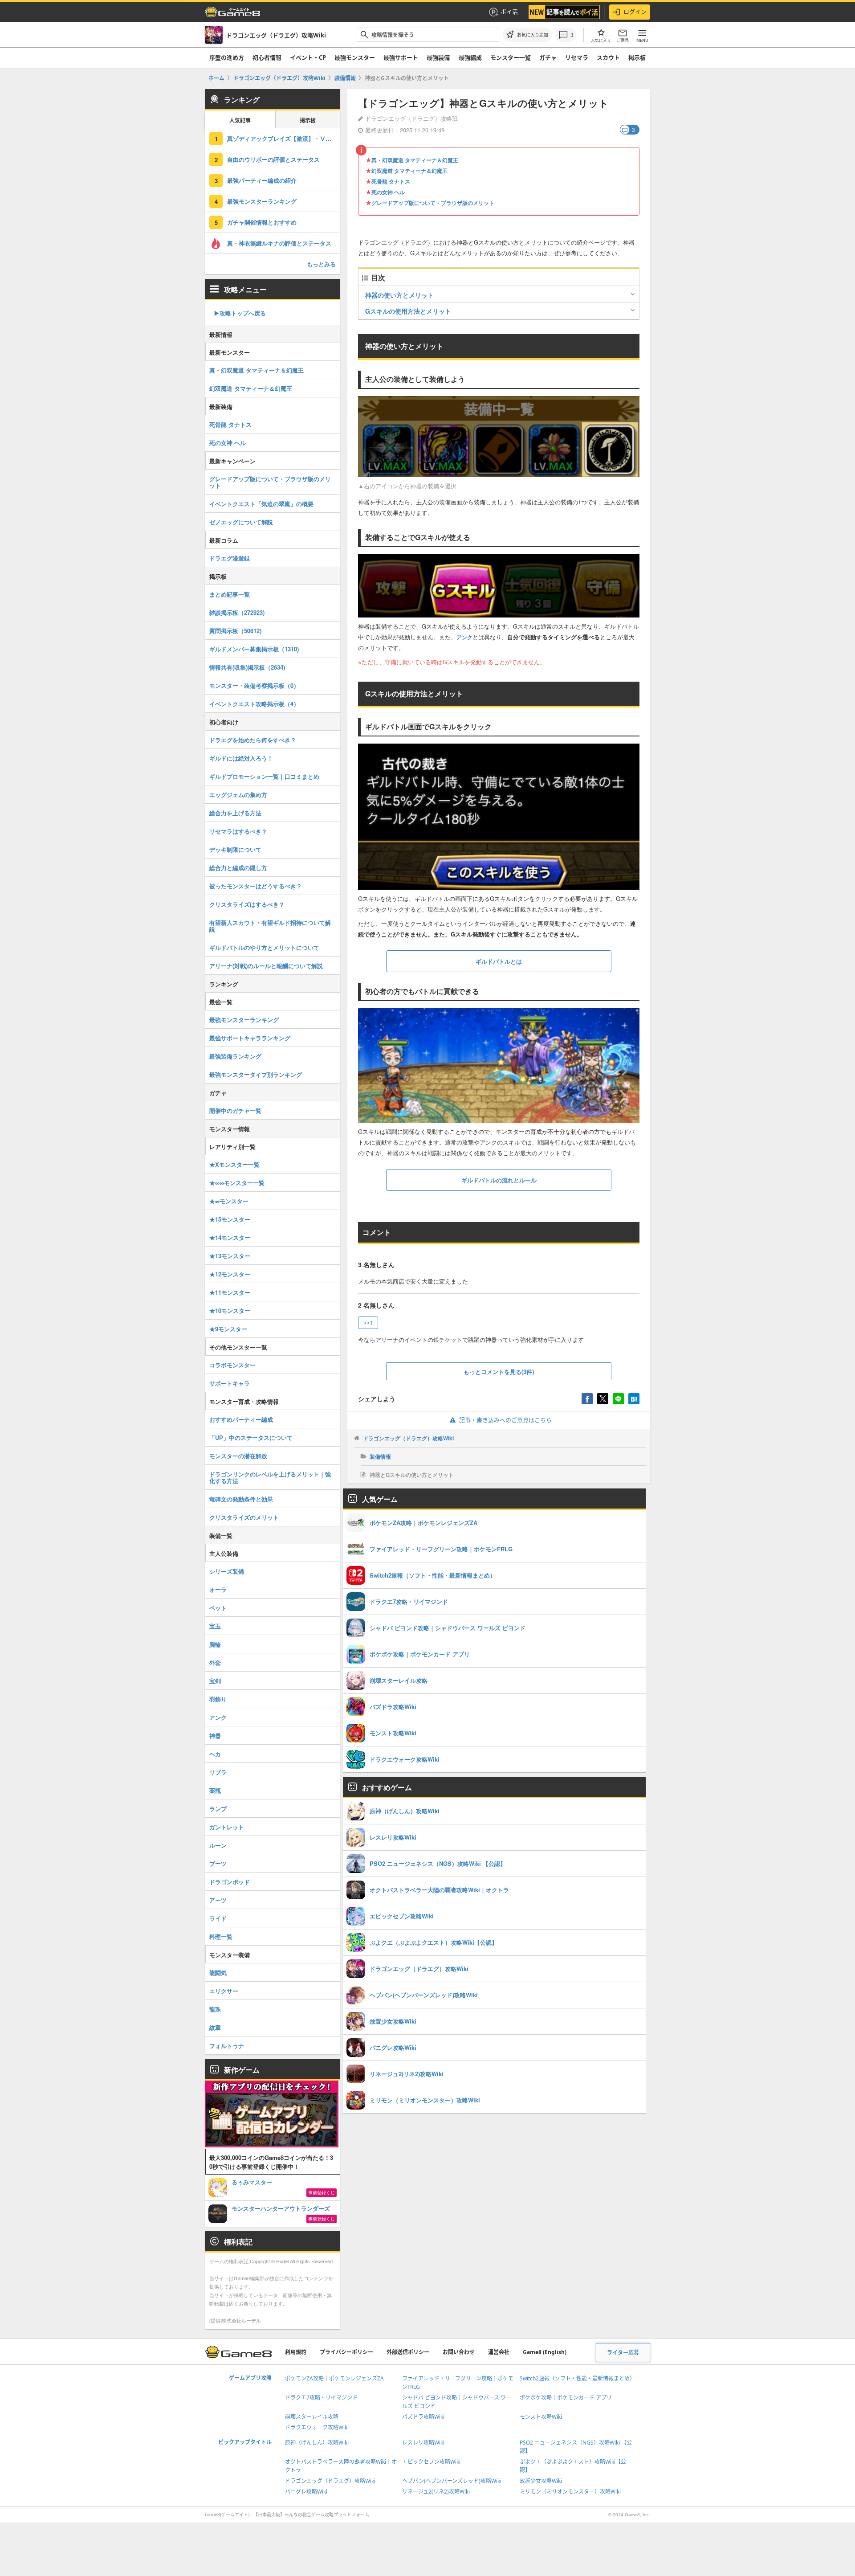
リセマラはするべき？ (238, 831)
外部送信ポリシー (408, 2352)
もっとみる (321, 264)
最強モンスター (355, 57)
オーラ (218, 1589)
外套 (215, 1662)
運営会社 (499, 2352)
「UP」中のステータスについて (251, 1437)
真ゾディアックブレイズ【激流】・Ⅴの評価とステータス (284, 138)
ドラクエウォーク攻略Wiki (317, 2427)
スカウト (608, 57)
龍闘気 (218, 1973)
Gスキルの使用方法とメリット (408, 311)
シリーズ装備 (227, 1571)
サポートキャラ (230, 1383)
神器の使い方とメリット (399, 295)
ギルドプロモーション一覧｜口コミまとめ (264, 776)
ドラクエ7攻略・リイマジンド (321, 2398)
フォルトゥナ (227, 2046)
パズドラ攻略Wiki (423, 2417)
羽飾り (218, 1699)
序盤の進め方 (227, 57)
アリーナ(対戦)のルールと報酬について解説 (266, 966)
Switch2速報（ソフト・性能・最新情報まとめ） (577, 2378)
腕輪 (215, 1644)
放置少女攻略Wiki (541, 2481)
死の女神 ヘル (388, 192)
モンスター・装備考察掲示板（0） (254, 685)
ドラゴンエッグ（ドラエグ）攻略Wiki (408, 1438)
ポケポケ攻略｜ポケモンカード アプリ (566, 2398)
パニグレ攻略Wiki (306, 2492)
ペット (218, 1608)
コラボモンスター (232, 1365)
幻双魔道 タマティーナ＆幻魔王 (409, 171)
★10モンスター (230, 1310)
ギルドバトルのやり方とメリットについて (264, 947)
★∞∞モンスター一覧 (237, 1183)
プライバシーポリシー (346, 2352)
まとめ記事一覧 (230, 594)
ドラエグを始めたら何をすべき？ (253, 740)
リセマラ (577, 57)
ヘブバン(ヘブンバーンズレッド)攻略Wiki (452, 2481)
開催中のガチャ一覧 (235, 1110)
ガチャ (548, 57)
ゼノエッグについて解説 (241, 522)
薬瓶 (215, 1790)
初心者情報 (267, 57)
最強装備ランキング (235, 1056)
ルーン (218, 1845)
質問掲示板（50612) (235, 631)
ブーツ (218, 1863)
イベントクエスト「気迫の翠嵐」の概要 (261, 504)
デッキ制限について (235, 849)
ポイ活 (509, 12)
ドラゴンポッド (230, 1882)
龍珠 (215, 2009)
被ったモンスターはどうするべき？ (256, 886)
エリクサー (224, 1991)
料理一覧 (221, 1936)
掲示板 (637, 57)
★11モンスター (230, 1292)
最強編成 (470, 57)
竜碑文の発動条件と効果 (241, 1499)
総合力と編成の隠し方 (238, 868)
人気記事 (240, 121)
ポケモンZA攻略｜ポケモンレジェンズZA (334, 2378)
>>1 (368, 1323)
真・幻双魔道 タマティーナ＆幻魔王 (415, 160)
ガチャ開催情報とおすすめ (262, 222)
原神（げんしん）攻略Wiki (317, 2443)
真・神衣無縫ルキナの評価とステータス (279, 243)
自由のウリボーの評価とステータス (273, 159)
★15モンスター (230, 1219)
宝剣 (215, 1681)
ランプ (218, 1809)
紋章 (215, 2027)
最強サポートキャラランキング (250, 1038)
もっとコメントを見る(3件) (499, 1372)
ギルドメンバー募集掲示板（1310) (254, 649)
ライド (218, 1918)
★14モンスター (230, 1237)
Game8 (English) (545, 2352)
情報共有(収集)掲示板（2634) (247, 667)
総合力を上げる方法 (235, 813)
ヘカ (215, 1754)
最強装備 (438, 57)
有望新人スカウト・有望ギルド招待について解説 (270, 926)
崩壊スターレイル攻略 (312, 2417)
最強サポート (401, 57)
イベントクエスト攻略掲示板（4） (254, 704)
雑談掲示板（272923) (237, 612)
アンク (464, 637)
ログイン (635, 12)
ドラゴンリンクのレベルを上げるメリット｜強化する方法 (270, 1477)
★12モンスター (230, 1274)
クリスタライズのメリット (244, 1517)
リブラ (218, 1772)
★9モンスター (228, 1329)
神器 (215, 1736)
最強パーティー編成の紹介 (262, 180)
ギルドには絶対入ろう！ (241, 758)
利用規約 (296, 2352)
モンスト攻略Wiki (541, 2417)
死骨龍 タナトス (391, 181)
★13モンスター (230, 1256)
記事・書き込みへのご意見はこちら (505, 1420)
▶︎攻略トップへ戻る (240, 313)
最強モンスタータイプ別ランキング (256, 1074)
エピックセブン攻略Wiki (431, 2462)
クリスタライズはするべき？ (247, 904)
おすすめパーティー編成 (241, 1419)
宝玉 (215, 1626)
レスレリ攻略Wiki (423, 2443)
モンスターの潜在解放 (238, 1456)
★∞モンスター (229, 1201)
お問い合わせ (459, 2352)
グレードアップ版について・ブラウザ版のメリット (433, 203)
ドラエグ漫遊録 (230, 558)
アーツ (218, 1900)
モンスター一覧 (511, 57)
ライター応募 (623, 2353)
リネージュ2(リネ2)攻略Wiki (436, 2492)
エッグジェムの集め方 (238, 795)
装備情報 (380, 1456)
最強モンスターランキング (262, 201)
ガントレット (227, 1827)
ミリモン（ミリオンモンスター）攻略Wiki (570, 2492)
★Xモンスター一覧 (234, 1164)
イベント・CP (308, 57)
